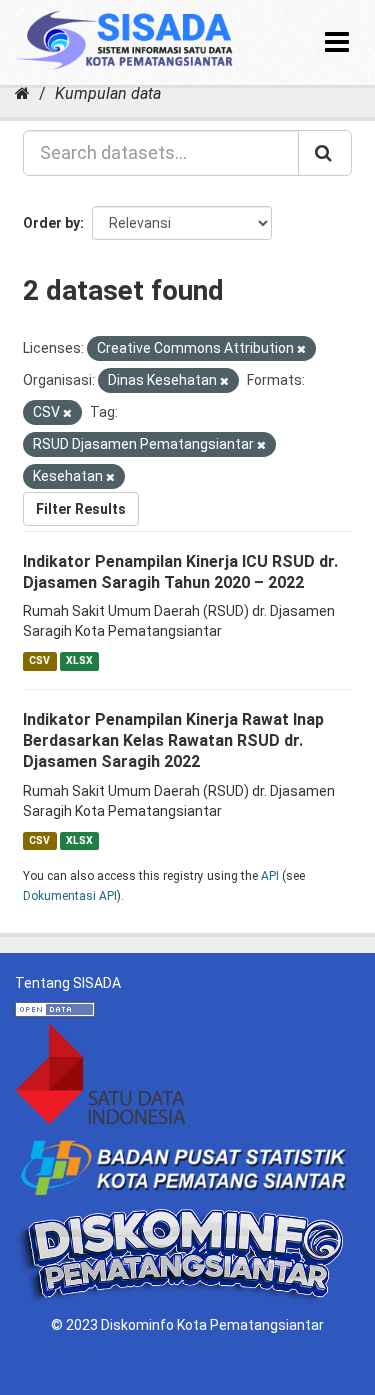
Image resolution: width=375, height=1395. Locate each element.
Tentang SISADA (68, 983)
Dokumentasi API (70, 896)
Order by (51, 223)
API (270, 876)
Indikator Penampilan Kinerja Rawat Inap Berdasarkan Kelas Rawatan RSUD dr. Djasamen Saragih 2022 (173, 740)
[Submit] (325, 153)
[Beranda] (22, 93)
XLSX (79, 660)
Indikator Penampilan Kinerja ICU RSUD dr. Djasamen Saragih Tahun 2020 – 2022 (180, 572)
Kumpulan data (108, 93)
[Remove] (301, 349)
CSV (39, 660)
